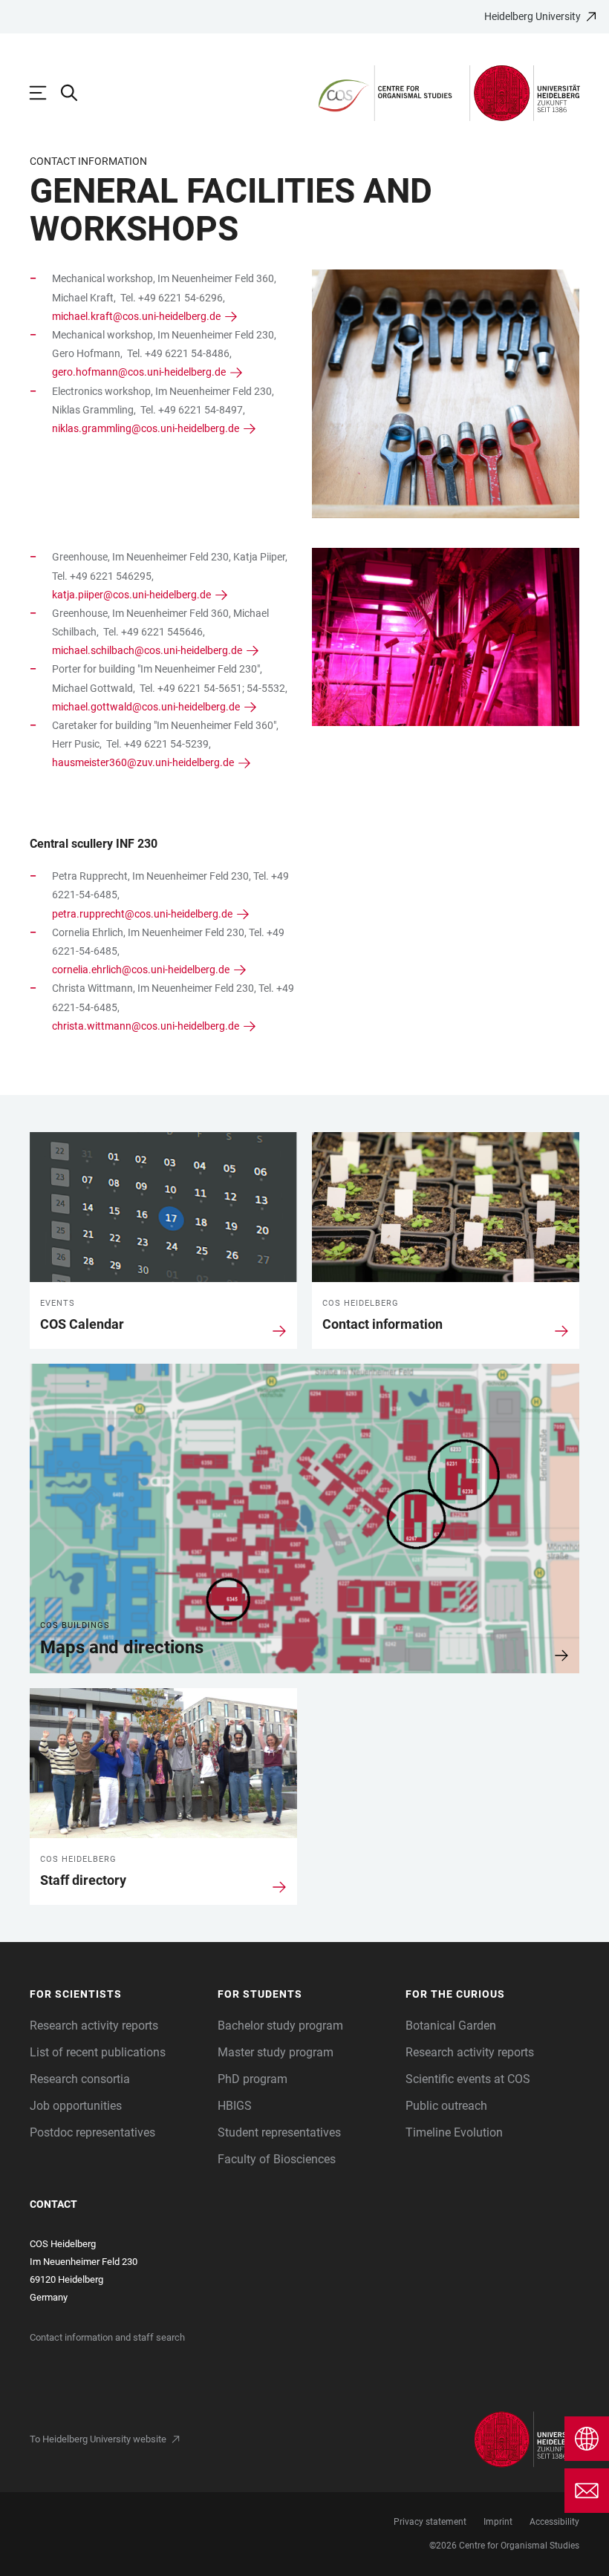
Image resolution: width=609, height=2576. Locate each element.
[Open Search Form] (76, 93)
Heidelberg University (533, 16)
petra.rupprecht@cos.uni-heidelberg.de (142, 914)
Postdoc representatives (92, 2132)
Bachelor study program (280, 2026)
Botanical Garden (451, 2026)
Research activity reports (94, 2026)
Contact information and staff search (107, 2337)
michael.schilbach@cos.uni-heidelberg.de (147, 650)
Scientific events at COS (468, 2079)
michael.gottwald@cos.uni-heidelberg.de (146, 707)
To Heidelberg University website (98, 2439)
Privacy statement (430, 2522)
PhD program (253, 2079)
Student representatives (279, 2132)
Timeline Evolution (454, 2132)
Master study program (276, 2052)
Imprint (498, 2522)
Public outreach (446, 2106)
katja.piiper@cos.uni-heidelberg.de (131, 595)
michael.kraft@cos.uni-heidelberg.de (136, 316)
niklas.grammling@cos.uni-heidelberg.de (146, 428)
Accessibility (554, 2522)
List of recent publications (98, 2052)
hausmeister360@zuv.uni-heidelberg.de (143, 762)
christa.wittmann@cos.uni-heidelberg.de (146, 1026)
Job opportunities (76, 2106)
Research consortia (80, 2079)
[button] (116, 1994)
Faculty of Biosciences (277, 2159)
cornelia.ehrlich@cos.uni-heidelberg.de (141, 970)
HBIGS (235, 2106)
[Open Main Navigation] (45, 93)
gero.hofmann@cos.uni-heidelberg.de (139, 372)
